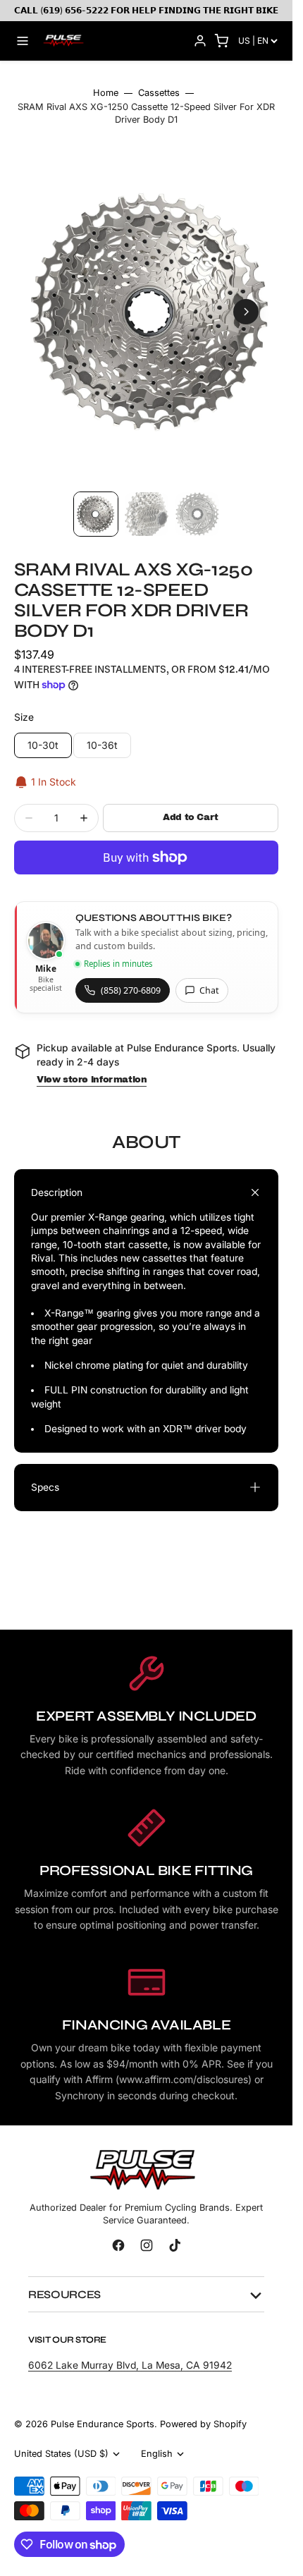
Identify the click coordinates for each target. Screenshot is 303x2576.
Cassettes (159, 93)
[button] (47, 305)
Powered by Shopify (203, 2411)
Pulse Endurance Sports (103, 2411)
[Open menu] (23, 41)
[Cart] (221, 41)
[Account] (200, 41)
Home (106, 93)
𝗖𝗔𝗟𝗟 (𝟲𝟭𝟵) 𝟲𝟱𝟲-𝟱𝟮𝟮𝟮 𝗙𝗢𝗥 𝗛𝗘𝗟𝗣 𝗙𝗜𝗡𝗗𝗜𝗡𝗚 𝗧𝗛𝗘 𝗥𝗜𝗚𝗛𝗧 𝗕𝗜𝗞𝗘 (146, 10)
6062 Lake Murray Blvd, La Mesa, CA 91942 (130, 2352)
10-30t (50, 735)
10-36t (109, 735)
